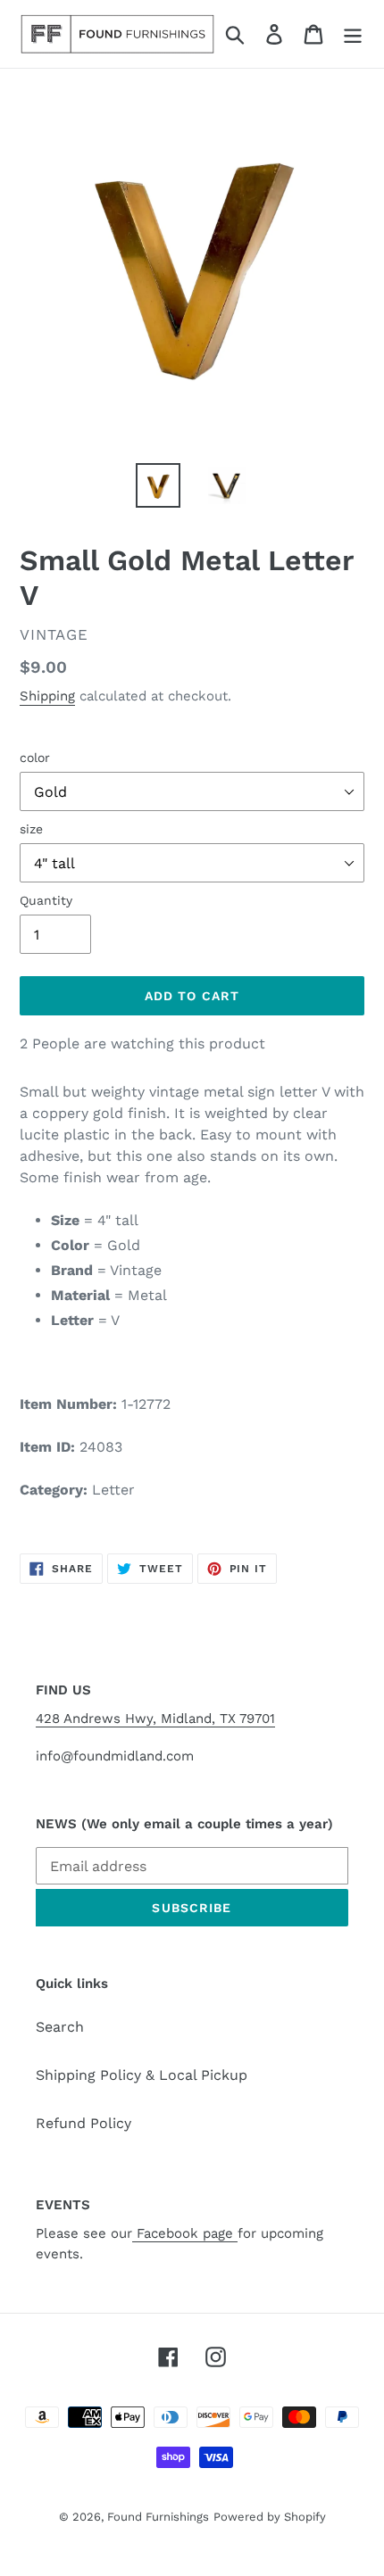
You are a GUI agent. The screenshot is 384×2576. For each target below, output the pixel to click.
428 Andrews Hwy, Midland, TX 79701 (155, 1719)
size (31, 829)
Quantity (46, 900)
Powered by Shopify (270, 2517)
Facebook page (185, 2233)
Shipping (47, 696)
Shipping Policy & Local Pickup (142, 2075)
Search (60, 2027)
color (35, 758)
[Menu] (353, 34)
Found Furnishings (158, 2517)
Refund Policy (83, 2123)
